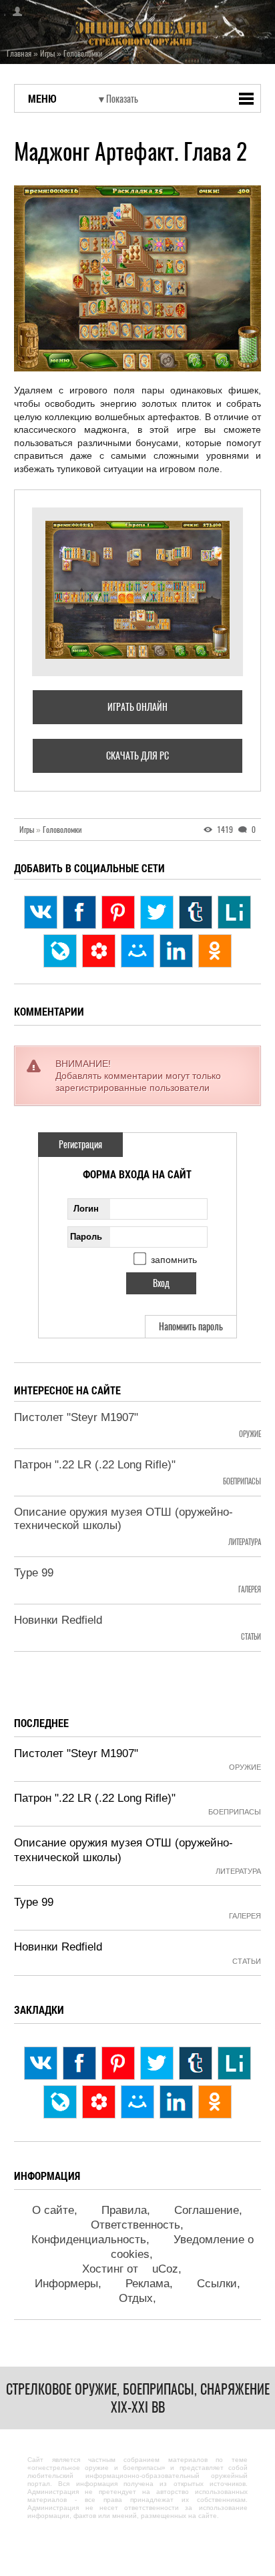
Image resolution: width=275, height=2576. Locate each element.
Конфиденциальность (89, 2240)
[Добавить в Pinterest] (118, 912)
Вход (13, 11)
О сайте (53, 2210)
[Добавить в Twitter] (157, 912)
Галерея (250, 1589)
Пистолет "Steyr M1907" (76, 1417)
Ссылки (217, 2284)
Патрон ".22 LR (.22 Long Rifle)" (95, 1465)
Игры (30, 830)
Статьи (251, 1637)
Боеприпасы (242, 1481)
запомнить (174, 1260)
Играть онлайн (137, 707)
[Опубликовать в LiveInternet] (234, 912)
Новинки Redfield (58, 1620)
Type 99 (34, 1573)
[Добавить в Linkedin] (176, 951)
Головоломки (62, 830)
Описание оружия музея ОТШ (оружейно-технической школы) (123, 1519)
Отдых (136, 2298)
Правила (124, 2210)
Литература (245, 1542)
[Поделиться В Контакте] (41, 912)
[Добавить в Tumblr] (196, 912)
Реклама (148, 2284)
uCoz (165, 2269)
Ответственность (135, 2225)
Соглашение (207, 2210)
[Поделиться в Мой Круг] (99, 951)
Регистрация (80, 1145)
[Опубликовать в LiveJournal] (60, 951)
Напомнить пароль (191, 1327)
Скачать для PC (137, 756)
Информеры (66, 2284)
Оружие (250, 1434)
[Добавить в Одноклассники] (215, 951)
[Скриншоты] (138, 590)
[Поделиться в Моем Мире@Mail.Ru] (137, 951)
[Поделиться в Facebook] (79, 912)
